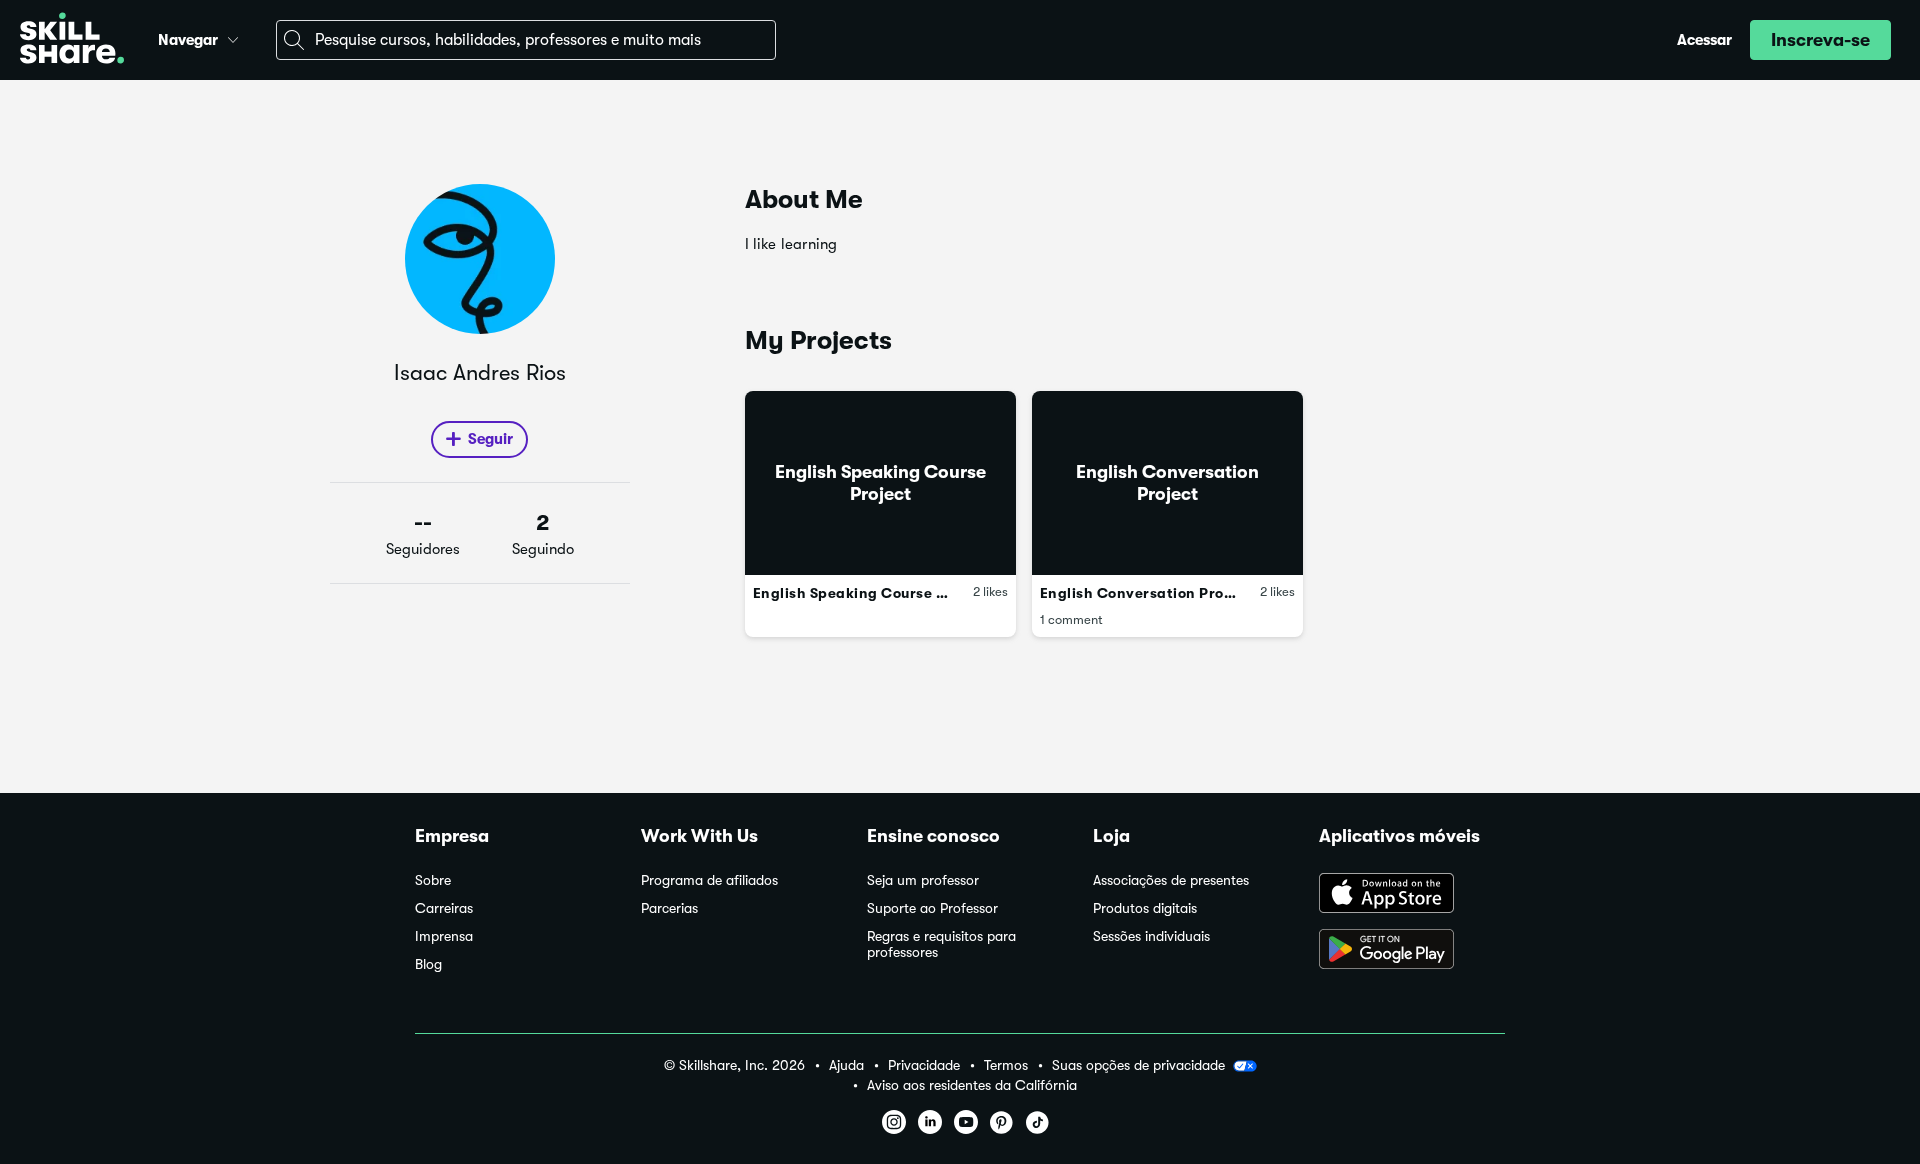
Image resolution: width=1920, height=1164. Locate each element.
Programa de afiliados (709, 880)
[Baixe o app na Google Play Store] (1412, 951)
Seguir (490, 439)
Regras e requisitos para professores (941, 944)
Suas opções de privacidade (1138, 1065)
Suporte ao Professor (932, 908)
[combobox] (526, 40)
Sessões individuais (1151, 936)
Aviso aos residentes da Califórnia (972, 1085)
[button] (233, 37)
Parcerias (669, 908)
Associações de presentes (1171, 880)
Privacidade (924, 1065)
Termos (1006, 1065)
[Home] (72, 40)
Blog (428, 964)
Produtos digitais (1145, 908)
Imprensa (444, 936)
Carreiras (444, 908)
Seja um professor (923, 880)
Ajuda (846, 1065)
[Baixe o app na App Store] (1412, 895)
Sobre (433, 880)
